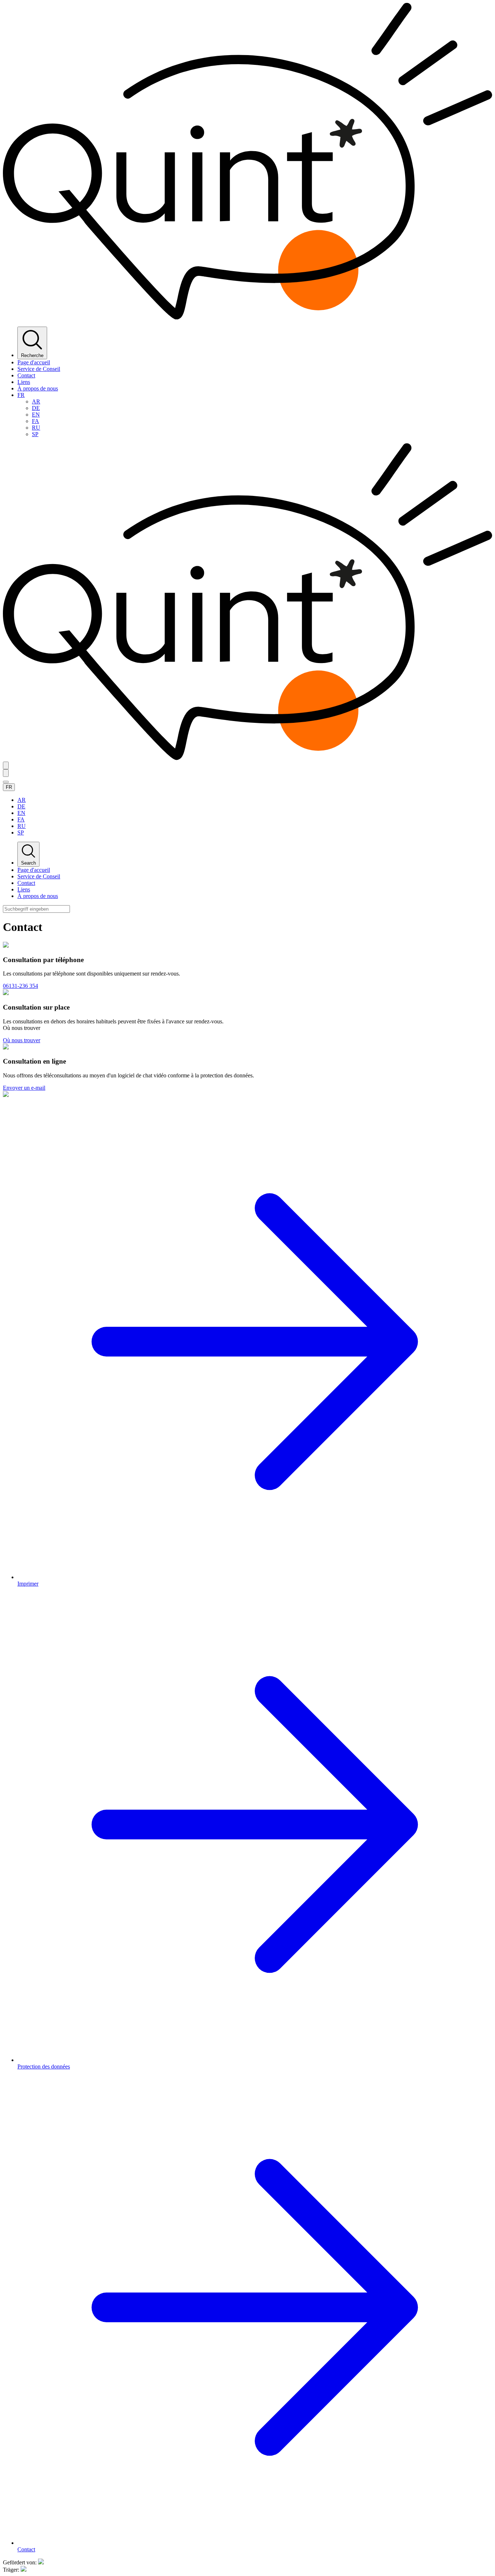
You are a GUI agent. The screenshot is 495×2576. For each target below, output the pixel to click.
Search (28, 863)
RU (36, 428)
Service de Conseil (39, 369)
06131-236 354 (20, 986)
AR (36, 401)
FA (36, 421)
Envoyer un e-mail (24, 1088)
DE (36, 408)
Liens (24, 382)
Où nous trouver (22, 1040)
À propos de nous (38, 388)
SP (35, 434)
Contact (26, 375)
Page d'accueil (34, 362)
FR (21, 395)
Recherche (32, 355)
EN (36, 415)
